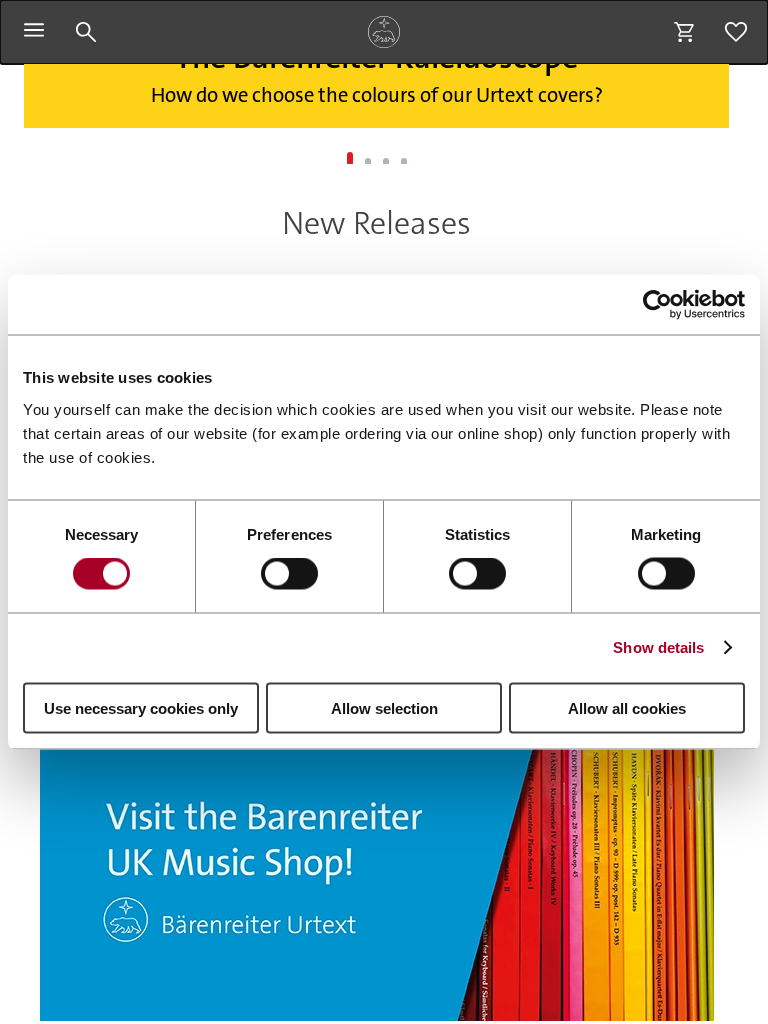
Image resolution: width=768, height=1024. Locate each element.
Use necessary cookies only (141, 707)
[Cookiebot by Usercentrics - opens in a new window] (657, 305)
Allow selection (384, 707)
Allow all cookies (627, 707)
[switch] (289, 574)
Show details (658, 647)
